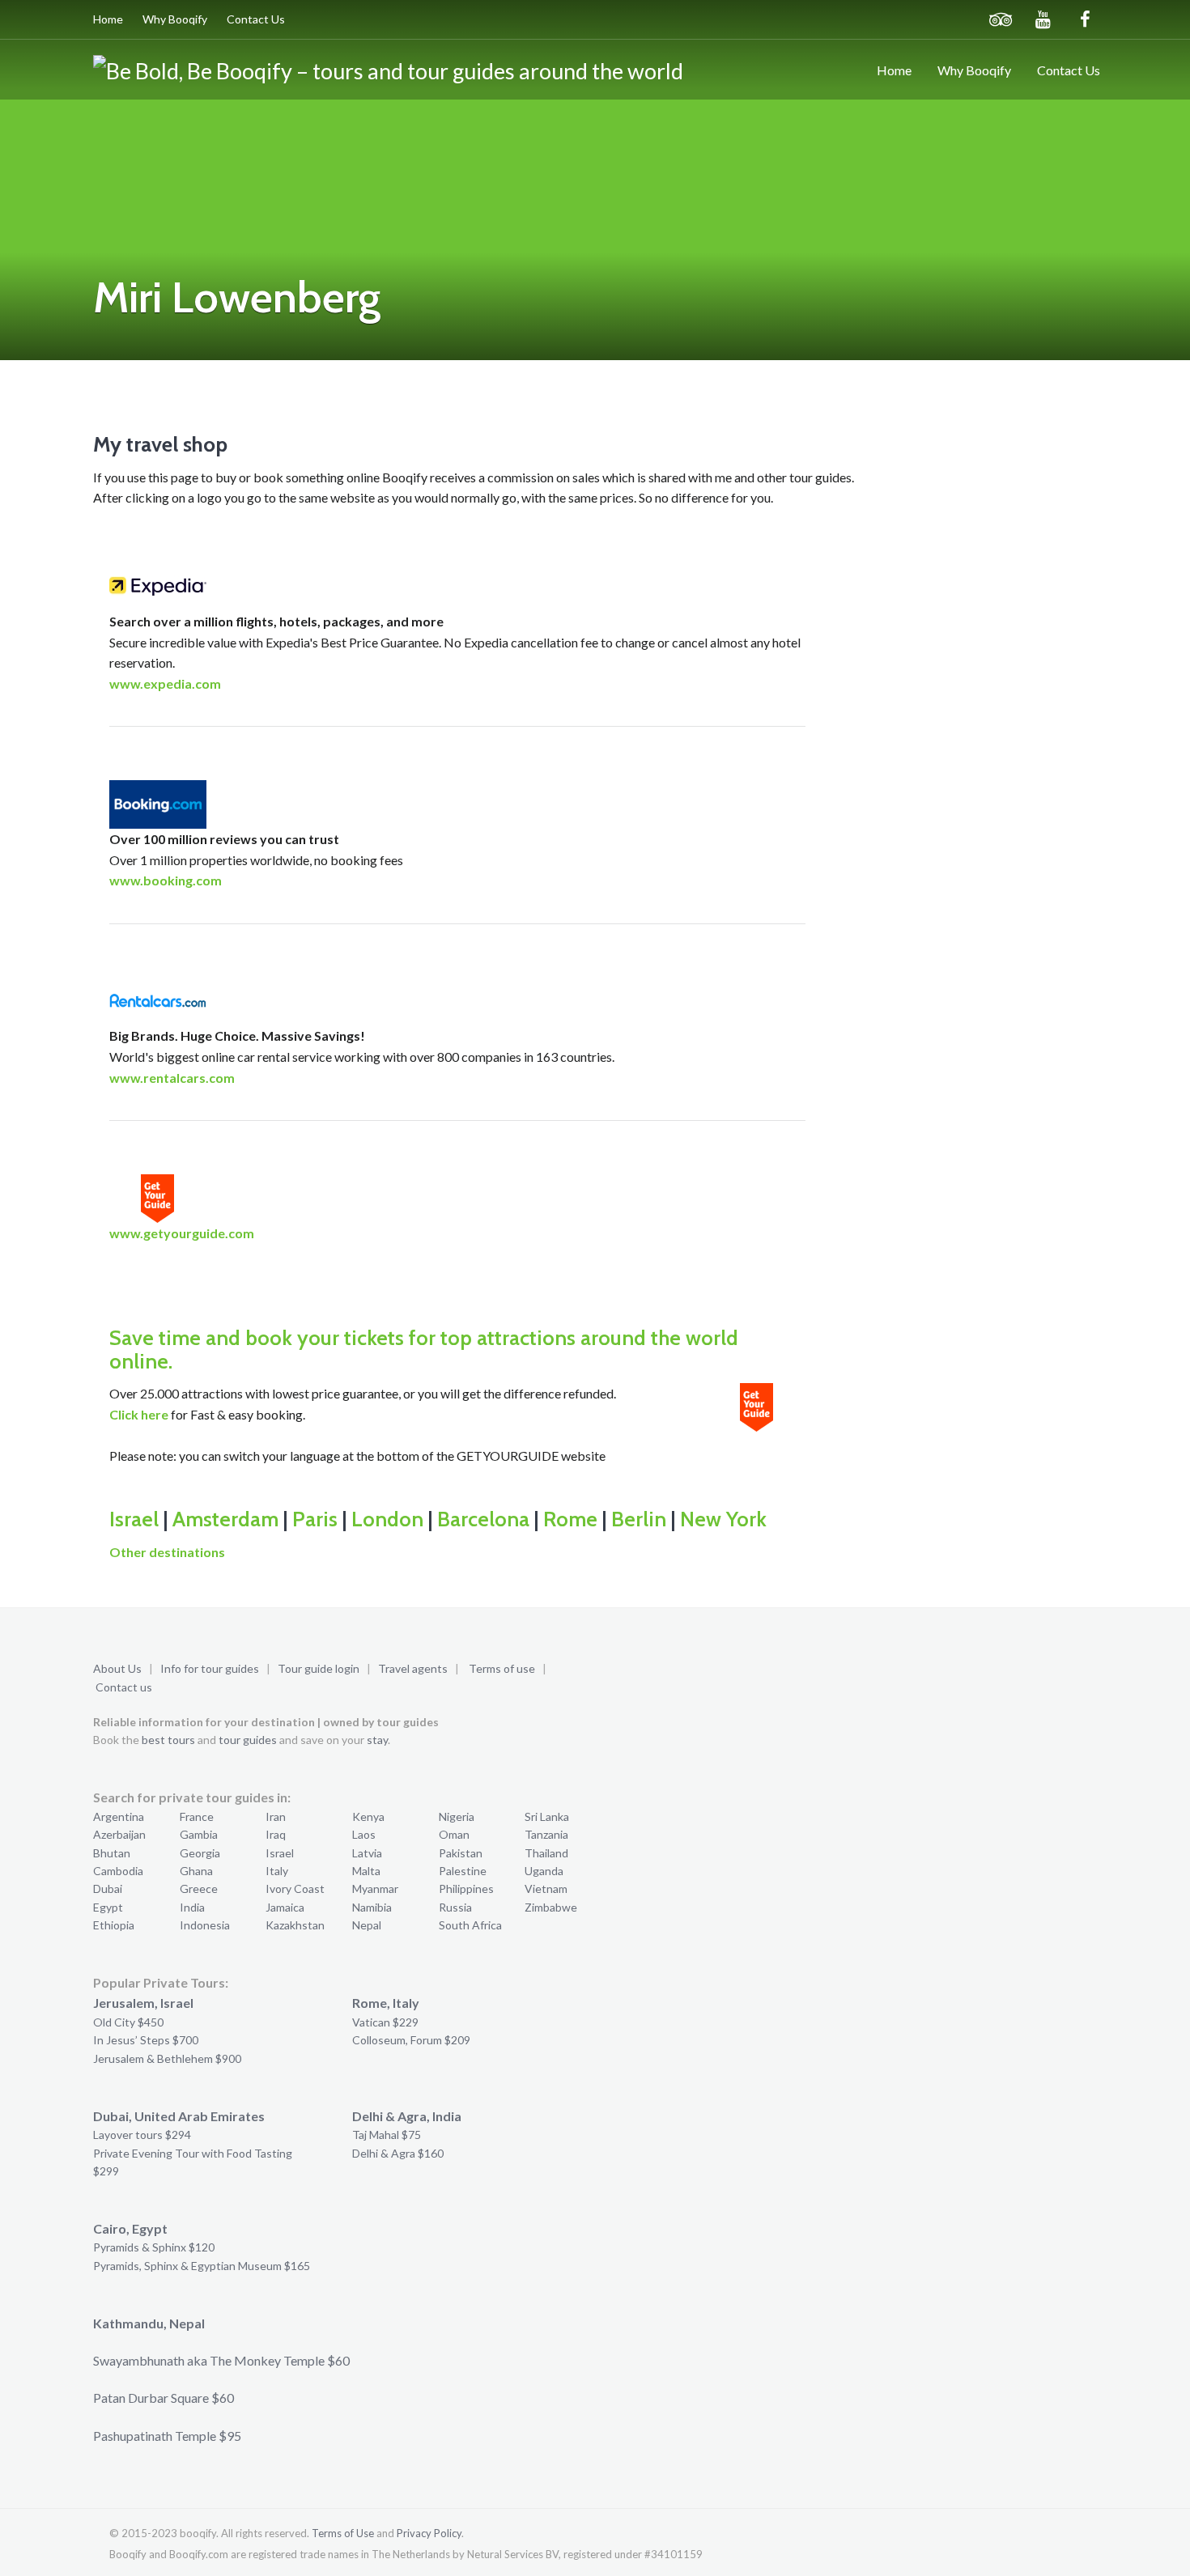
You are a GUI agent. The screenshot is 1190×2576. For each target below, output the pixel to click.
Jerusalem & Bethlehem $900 (167, 2058)
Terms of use (502, 1668)
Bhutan (112, 1853)
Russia (455, 1907)
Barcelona (483, 1519)
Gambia (199, 1834)
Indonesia (205, 1925)
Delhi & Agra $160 (398, 2153)
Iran (276, 1816)
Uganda (544, 1871)
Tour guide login (319, 1668)
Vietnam (546, 1889)
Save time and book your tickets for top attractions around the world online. (424, 1350)
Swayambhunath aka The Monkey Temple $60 (221, 2360)
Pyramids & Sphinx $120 (154, 2247)
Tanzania (546, 1834)
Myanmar (375, 1889)
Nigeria (457, 1816)
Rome (570, 1519)
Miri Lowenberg (237, 297)
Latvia (367, 1853)
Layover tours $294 (142, 2135)
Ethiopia (114, 1925)
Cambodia (118, 1871)
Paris (315, 1519)
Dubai (108, 1889)
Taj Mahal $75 (387, 2135)
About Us (117, 1668)
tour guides (248, 1740)
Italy (277, 1871)
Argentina (119, 1816)
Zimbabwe (551, 1907)
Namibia (372, 1907)
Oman (454, 1834)
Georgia (200, 1853)
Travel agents (413, 1668)
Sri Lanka (547, 1816)
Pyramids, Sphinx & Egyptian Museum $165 (202, 2266)
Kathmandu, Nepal (149, 2323)
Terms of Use (343, 2533)
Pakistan (461, 1853)
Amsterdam (225, 1519)
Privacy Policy (429, 2533)
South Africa (470, 1925)
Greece (199, 1889)
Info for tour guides (210, 1668)
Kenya (368, 1816)
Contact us (124, 1687)
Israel (134, 1519)
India (192, 1907)
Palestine (463, 1871)
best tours (168, 1740)
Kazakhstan (295, 1925)
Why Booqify (175, 19)
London (387, 1519)
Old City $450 (128, 2022)
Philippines (466, 1889)
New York (723, 1519)
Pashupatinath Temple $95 (167, 2436)
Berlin (639, 1519)
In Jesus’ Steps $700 (146, 2040)
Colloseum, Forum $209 (411, 2040)
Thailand (546, 1853)
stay (377, 1740)
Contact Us (256, 19)
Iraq (276, 1834)
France (197, 1816)
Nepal (367, 1925)
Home (108, 19)
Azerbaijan (119, 1834)
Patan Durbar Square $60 (164, 2398)
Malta (366, 1871)
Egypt (108, 1907)
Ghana (196, 1871)
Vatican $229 (385, 2022)
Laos (364, 1834)
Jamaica (285, 1907)
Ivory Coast (295, 1889)
